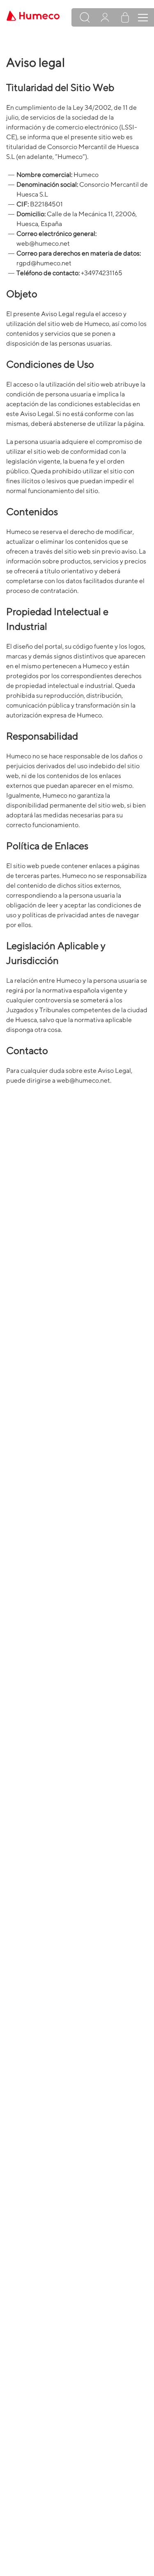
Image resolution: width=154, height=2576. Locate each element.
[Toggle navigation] (143, 18)
